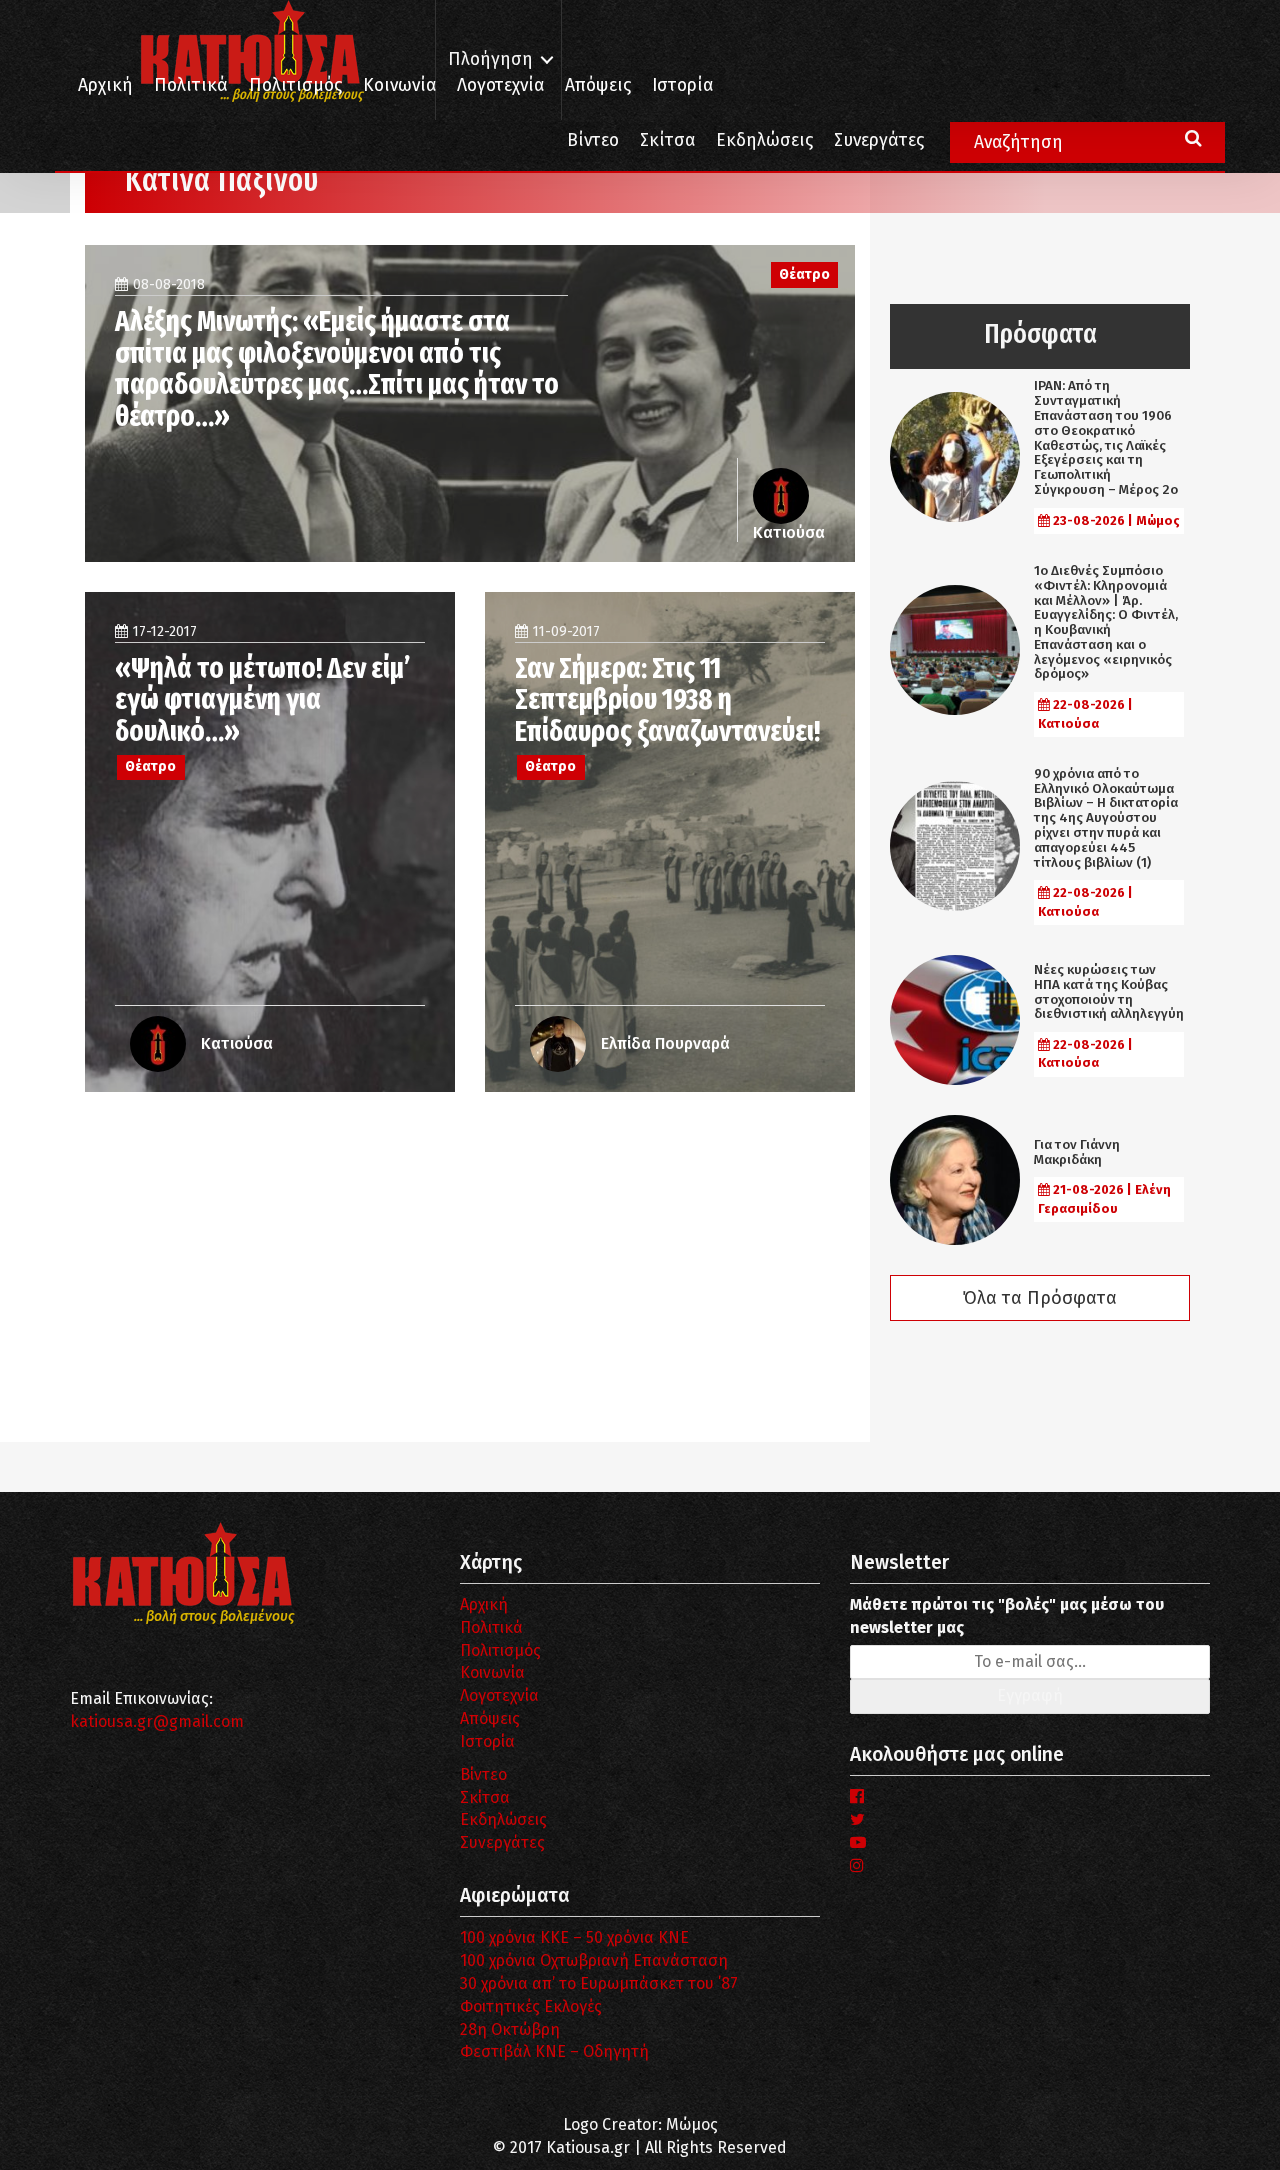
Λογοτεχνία (499, 1695)
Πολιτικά (191, 85)
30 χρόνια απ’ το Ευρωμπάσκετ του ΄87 (599, 1983)
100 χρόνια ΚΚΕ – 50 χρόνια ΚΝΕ (574, 1937)
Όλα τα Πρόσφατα (1040, 1298)
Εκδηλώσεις (764, 140)
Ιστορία (682, 85)
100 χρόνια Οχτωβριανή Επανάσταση (594, 1960)
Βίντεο (593, 140)
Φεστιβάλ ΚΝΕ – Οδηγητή (554, 2051)
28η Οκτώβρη (510, 2029)
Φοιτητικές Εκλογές (531, 2006)
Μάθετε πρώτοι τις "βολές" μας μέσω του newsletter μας (1007, 1616)
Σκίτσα (667, 140)
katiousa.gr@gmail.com (157, 1721)
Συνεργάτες (879, 140)
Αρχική (105, 85)
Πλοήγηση (490, 59)
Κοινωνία (399, 85)
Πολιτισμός (295, 85)
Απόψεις (598, 85)
